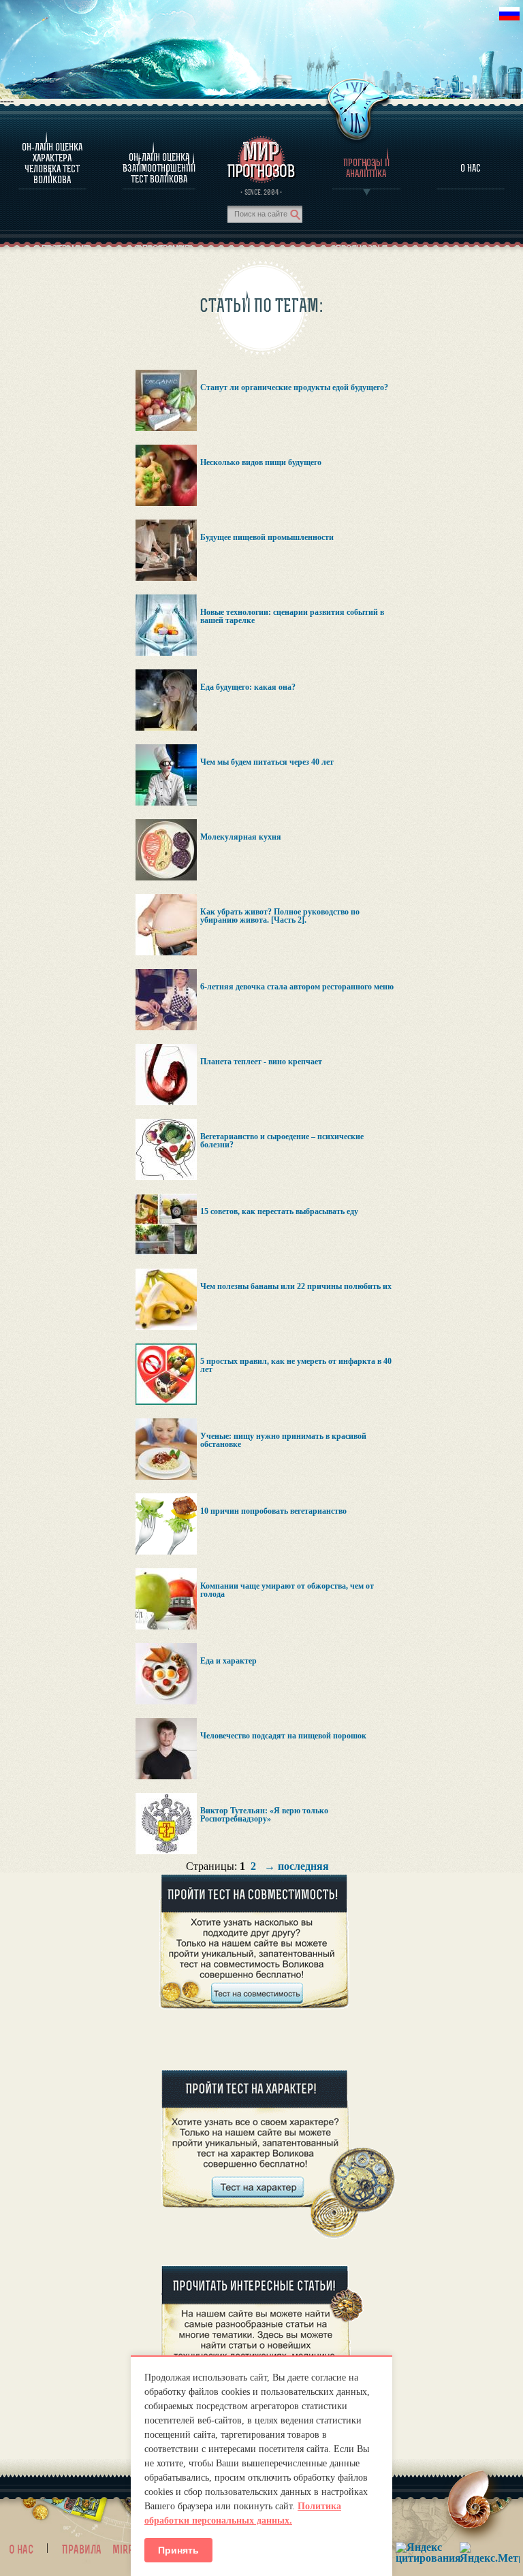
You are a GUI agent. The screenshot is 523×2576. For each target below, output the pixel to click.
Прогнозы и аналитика (366, 168)
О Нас (471, 168)
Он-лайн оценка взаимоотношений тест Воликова (159, 168)
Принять (178, 2550)
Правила (82, 2549)
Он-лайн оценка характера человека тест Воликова (52, 163)
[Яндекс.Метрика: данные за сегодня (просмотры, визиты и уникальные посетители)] (490, 2553)
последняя (303, 1866)
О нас (21, 2549)
